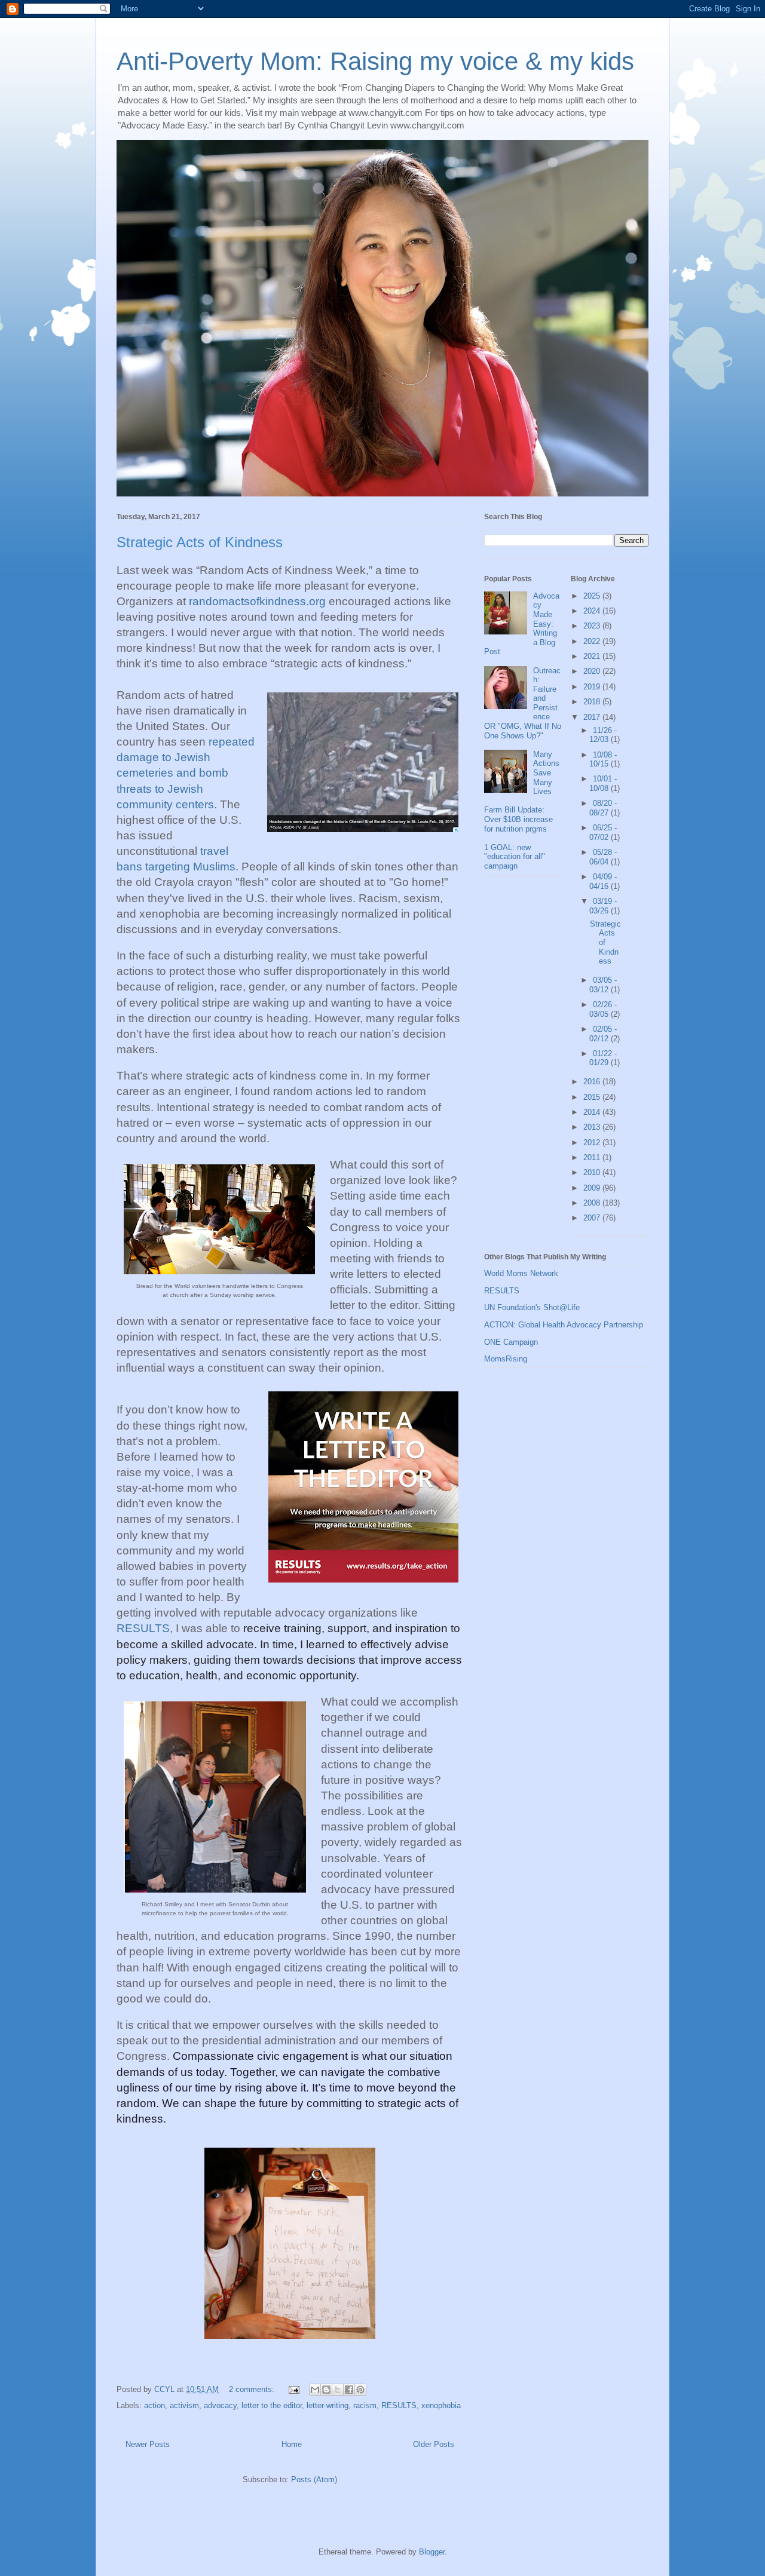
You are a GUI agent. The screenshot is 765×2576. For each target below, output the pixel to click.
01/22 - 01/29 (603, 1058)
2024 (593, 611)
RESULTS (143, 1628)
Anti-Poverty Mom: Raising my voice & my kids (375, 61)
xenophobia (441, 2405)
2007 (593, 1218)
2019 (593, 687)
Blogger (432, 2552)
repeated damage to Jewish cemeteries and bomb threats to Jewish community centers (186, 773)
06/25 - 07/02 (603, 832)
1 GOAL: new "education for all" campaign (515, 857)
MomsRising (506, 1359)
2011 (593, 1157)
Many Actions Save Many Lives (546, 773)
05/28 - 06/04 (603, 857)
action (154, 2405)
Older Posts (434, 2444)
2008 (593, 1203)
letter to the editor (272, 2405)
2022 (593, 641)
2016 (593, 1082)
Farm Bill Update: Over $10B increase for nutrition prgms (518, 819)
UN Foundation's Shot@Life (532, 1307)
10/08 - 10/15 (603, 760)
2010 (593, 1172)
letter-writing (328, 2405)
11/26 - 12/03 (603, 735)
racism (365, 2405)
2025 (593, 596)
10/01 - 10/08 (603, 783)
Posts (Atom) (314, 2480)
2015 (593, 1097)
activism (184, 2405)
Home (292, 2444)
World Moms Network (521, 1273)
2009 (593, 1188)
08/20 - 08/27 (603, 808)
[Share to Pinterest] (360, 2390)
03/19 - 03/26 (603, 906)
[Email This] (315, 2390)
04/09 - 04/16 (603, 881)
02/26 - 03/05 (603, 1009)
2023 (593, 626)
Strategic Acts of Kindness (200, 542)
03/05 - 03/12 (603, 985)
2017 (593, 717)
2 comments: (253, 2389)
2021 (593, 656)
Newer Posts (148, 2444)
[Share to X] (338, 2390)
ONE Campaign (511, 1342)
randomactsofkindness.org (257, 601)
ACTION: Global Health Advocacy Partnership (564, 1325)
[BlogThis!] (326, 2390)
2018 (593, 702)
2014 (593, 1112)
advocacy (220, 2405)
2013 (593, 1127)
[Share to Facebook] (349, 2390)
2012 (593, 1143)
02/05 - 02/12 (603, 1034)
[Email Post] (293, 2389)
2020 (593, 671)
